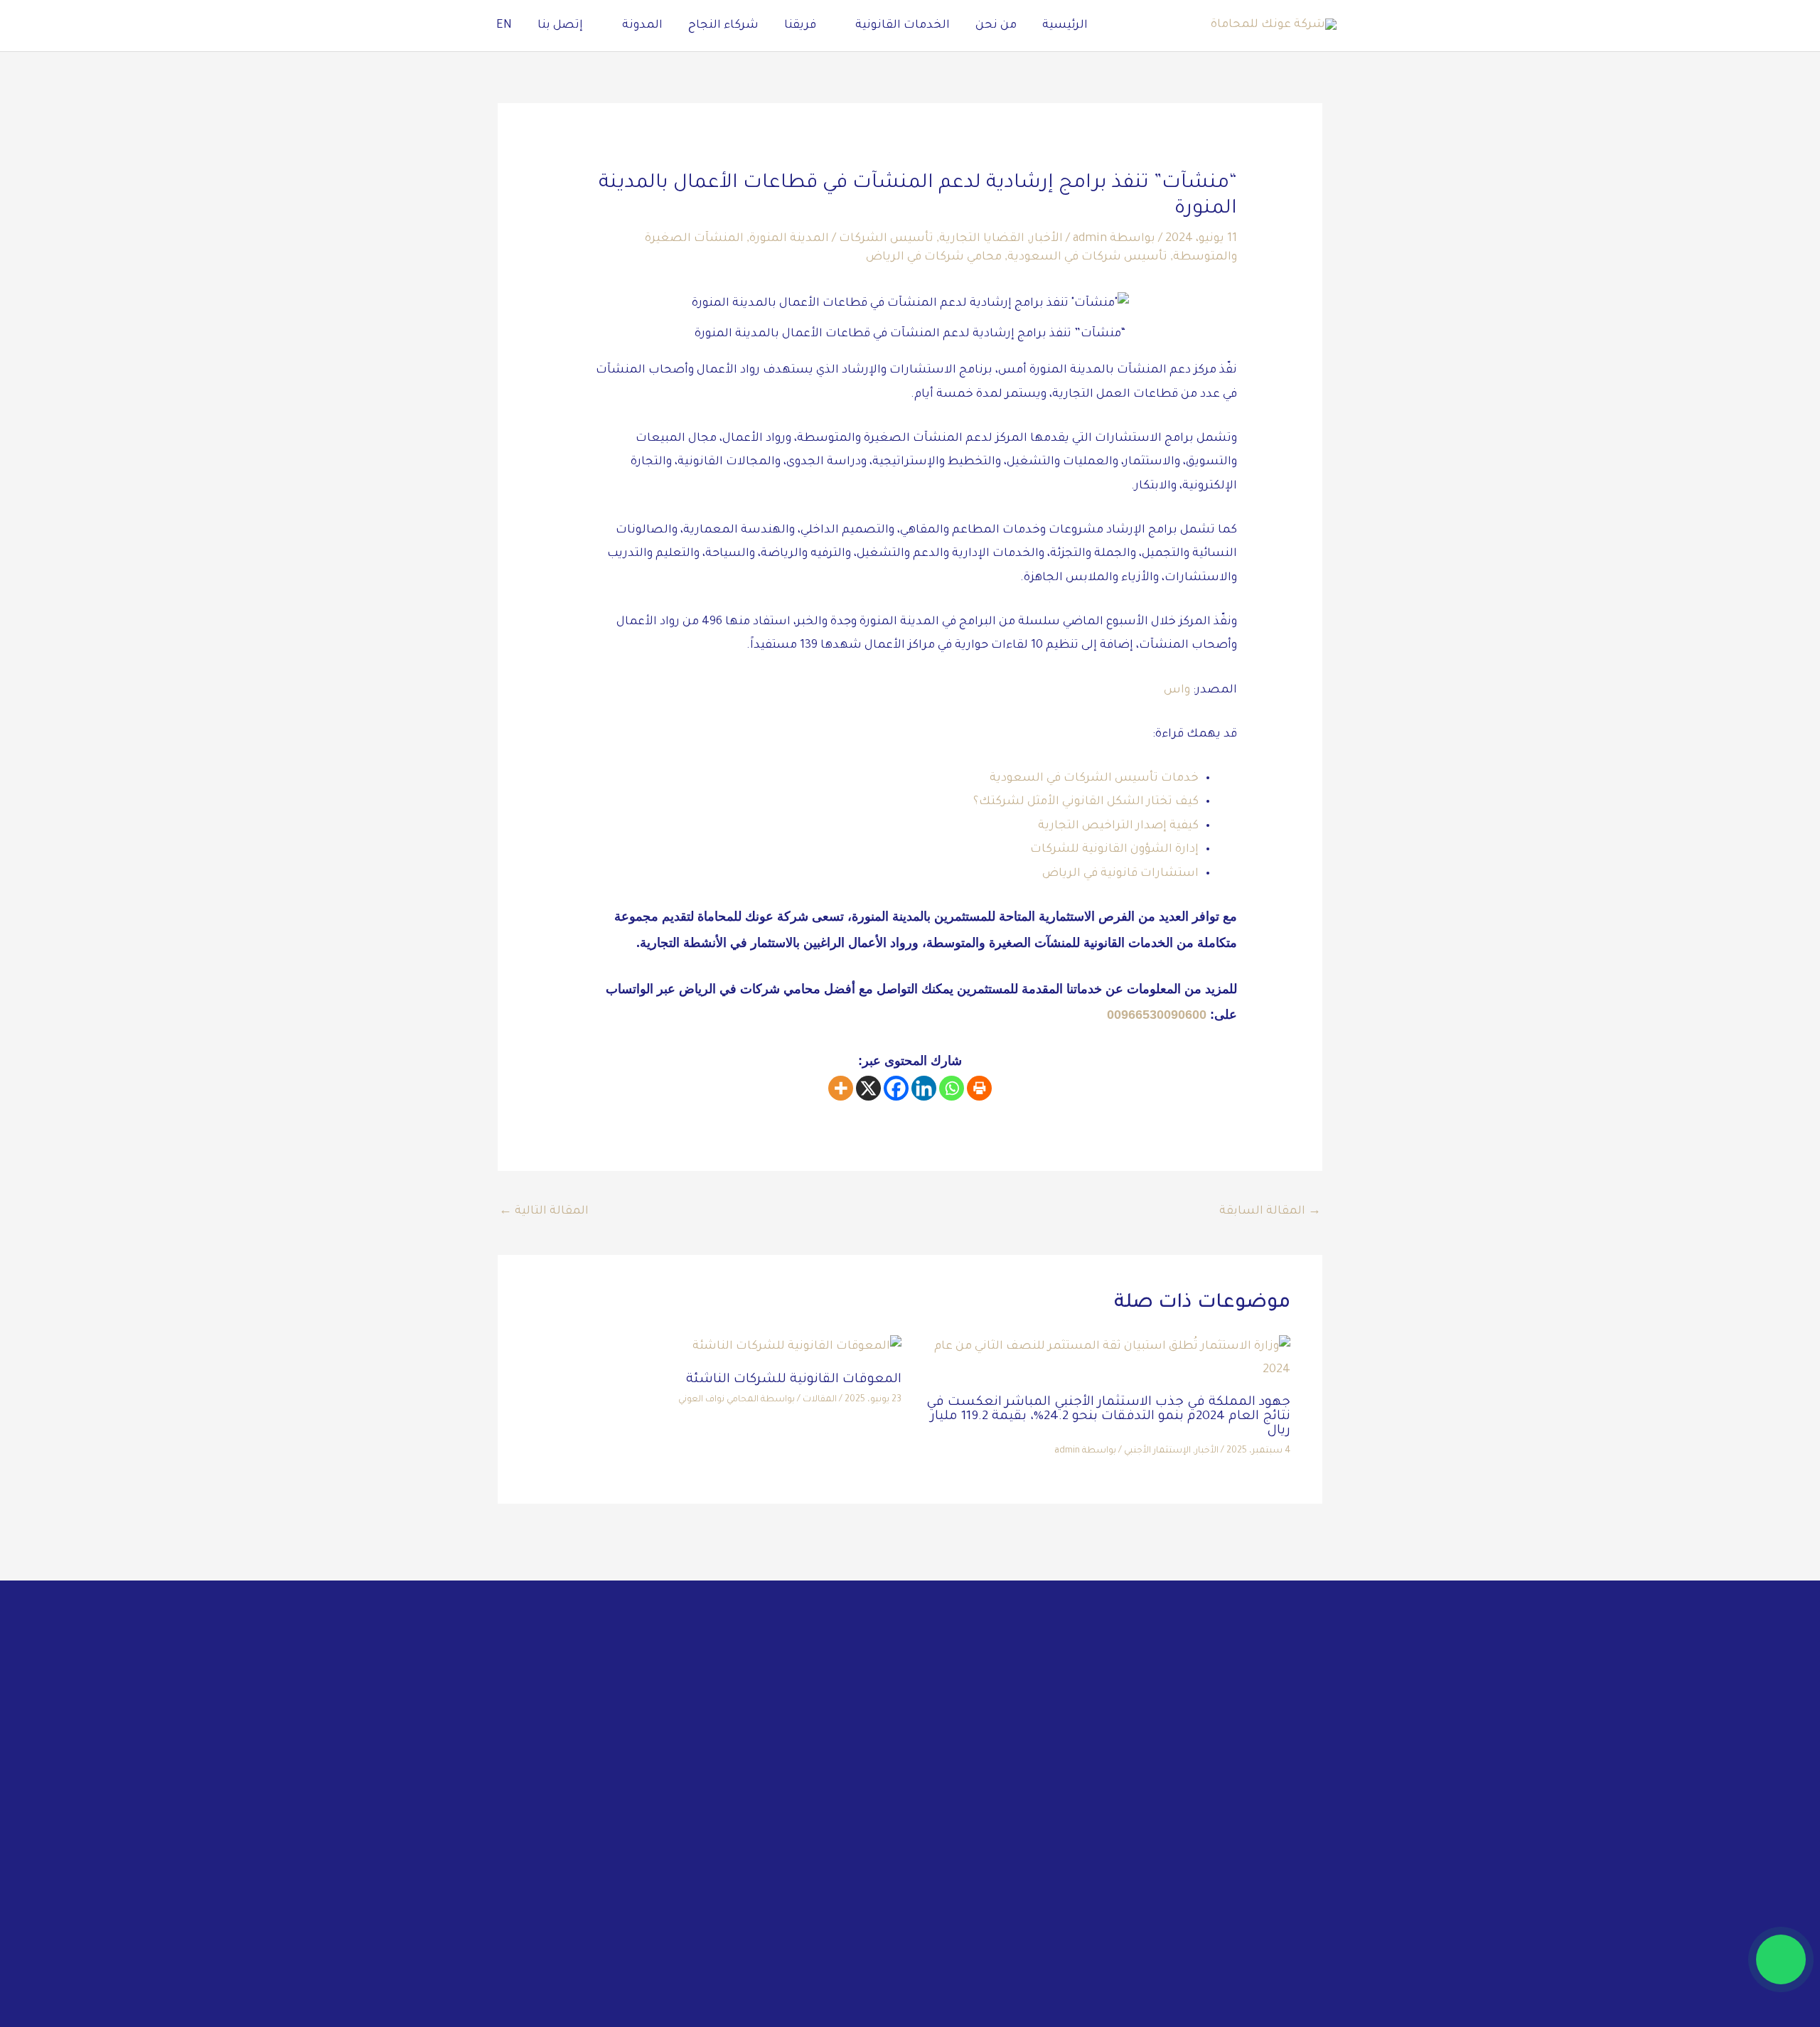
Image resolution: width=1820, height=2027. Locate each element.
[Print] (979, 1088)
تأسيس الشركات (886, 239)
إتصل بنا (560, 26)
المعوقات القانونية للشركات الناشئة (794, 1380)
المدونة (642, 26)
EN (504, 26)
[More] (841, 1088)
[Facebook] (896, 1088)
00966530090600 (1157, 1015)
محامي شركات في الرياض (934, 257)
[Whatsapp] (952, 1088)
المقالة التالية (544, 1212)
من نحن (996, 26)
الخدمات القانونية (903, 26)
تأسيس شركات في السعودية (1087, 257)
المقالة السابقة (1270, 1212)
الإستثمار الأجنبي (1157, 1451)
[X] (868, 1088)
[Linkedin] (924, 1088)
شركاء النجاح (723, 26)
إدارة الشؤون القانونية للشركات (1114, 850)
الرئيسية (1065, 26)
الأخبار (1046, 239)
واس (1177, 690)
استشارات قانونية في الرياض (1120, 874)
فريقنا (800, 26)
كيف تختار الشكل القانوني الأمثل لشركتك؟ (1086, 802)
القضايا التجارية (982, 239)
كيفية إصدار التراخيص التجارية (1118, 826)
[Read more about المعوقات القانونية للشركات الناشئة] (797, 1348)
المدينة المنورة (789, 239)
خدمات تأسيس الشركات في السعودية (1094, 779)
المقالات (820, 1400)
